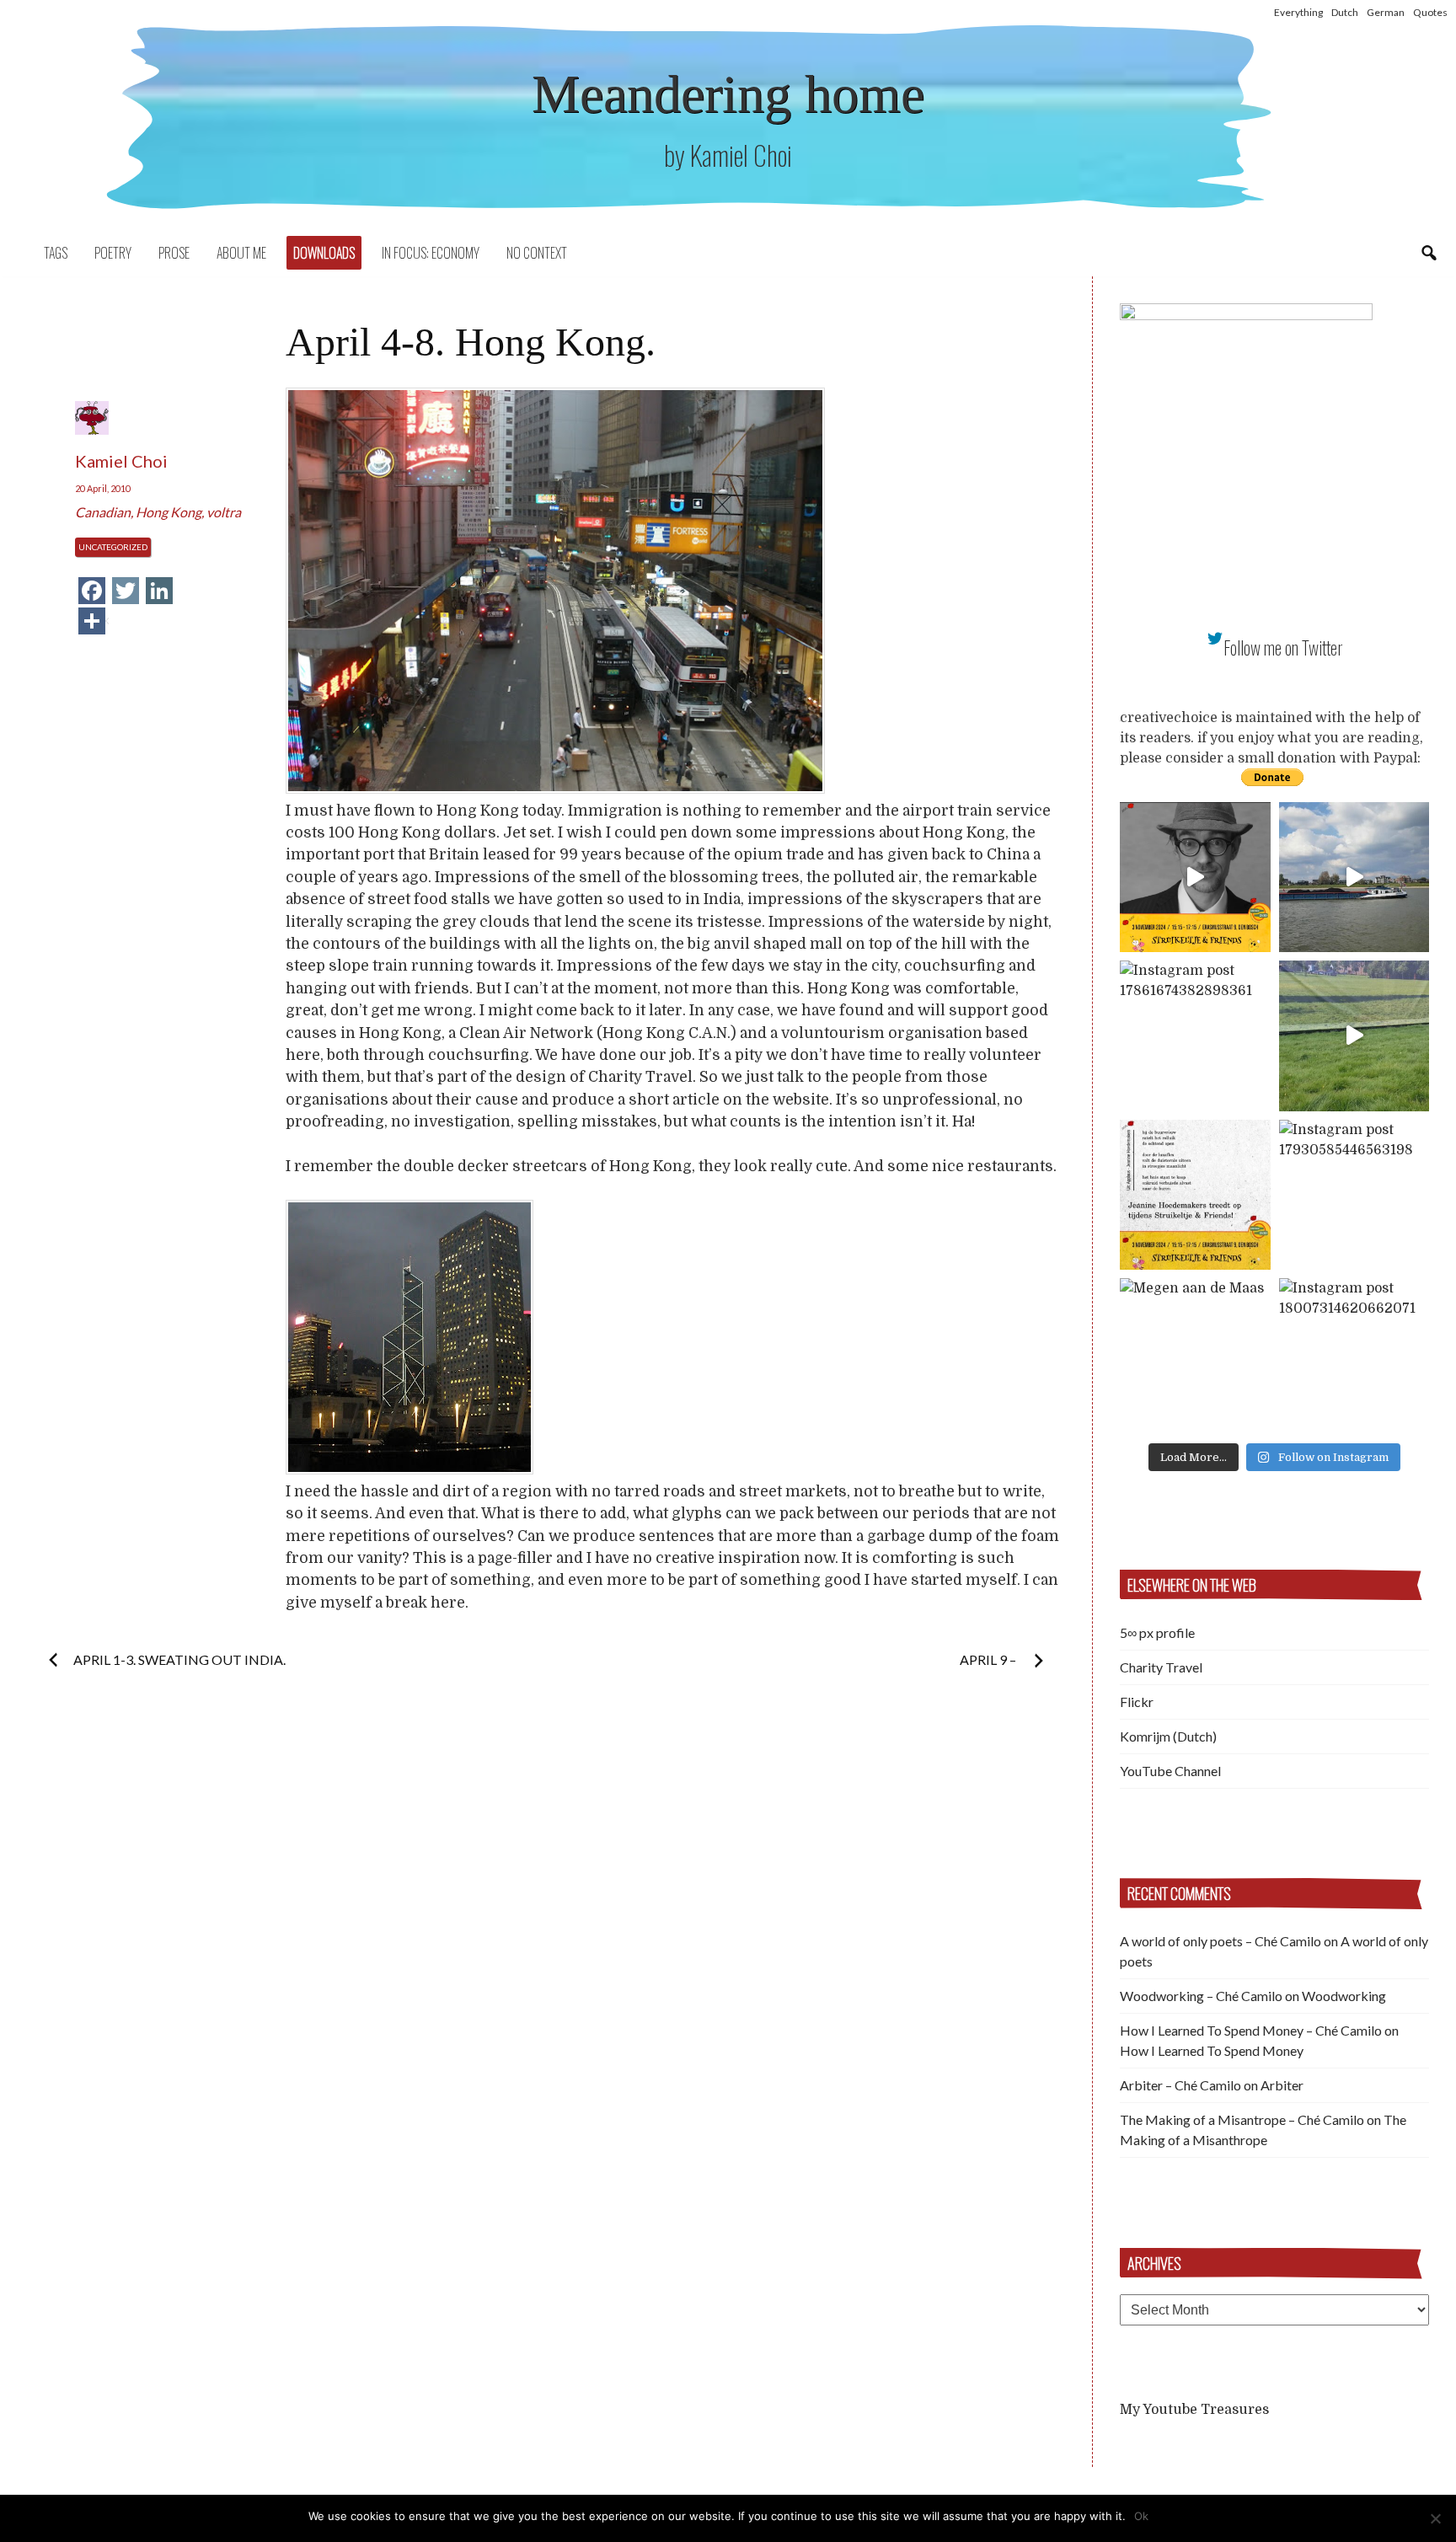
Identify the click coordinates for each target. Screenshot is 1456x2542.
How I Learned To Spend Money (1212, 2050)
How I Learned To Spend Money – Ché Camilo (1251, 2030)
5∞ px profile (1157, 1632)
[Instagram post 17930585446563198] (1354, 1195)
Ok (1141, 2516)
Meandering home (728, 94)
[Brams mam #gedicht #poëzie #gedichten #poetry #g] (1195, 878)
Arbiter (1282, 2085)
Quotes (1430, 12)
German (1386, 12)
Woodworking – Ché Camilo (1201, 1996)
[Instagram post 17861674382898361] (1195, 1036)
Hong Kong (169, 512)
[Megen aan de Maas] (1195, 1354)
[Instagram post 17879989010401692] (1354, 1036)
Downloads (324, 253)
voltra (224, 512)
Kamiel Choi (121, 461)
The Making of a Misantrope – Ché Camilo (1242, 2119)
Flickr (1137, 1702)
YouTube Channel (1170, 1771)
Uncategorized (113, 547)
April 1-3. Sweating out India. (179, 1659)
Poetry (113, 253)
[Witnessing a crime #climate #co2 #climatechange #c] (1354, 878)
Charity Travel (1161, 1667)
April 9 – (989, 1659)
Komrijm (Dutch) (1168, 1736)
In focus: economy (431, 253)
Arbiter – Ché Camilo (1180, 2085)
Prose (174, 253)
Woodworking (1344, 1996)
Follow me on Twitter (1283, 648)
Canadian (103, 512)
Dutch (1345, 12)
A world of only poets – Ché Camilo (1220, 1941)
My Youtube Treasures (1194, 2410)
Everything (1298, 12)
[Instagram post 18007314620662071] (1354, 1354)
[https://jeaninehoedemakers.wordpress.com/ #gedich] (1195, 1195)
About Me (241, 253)
